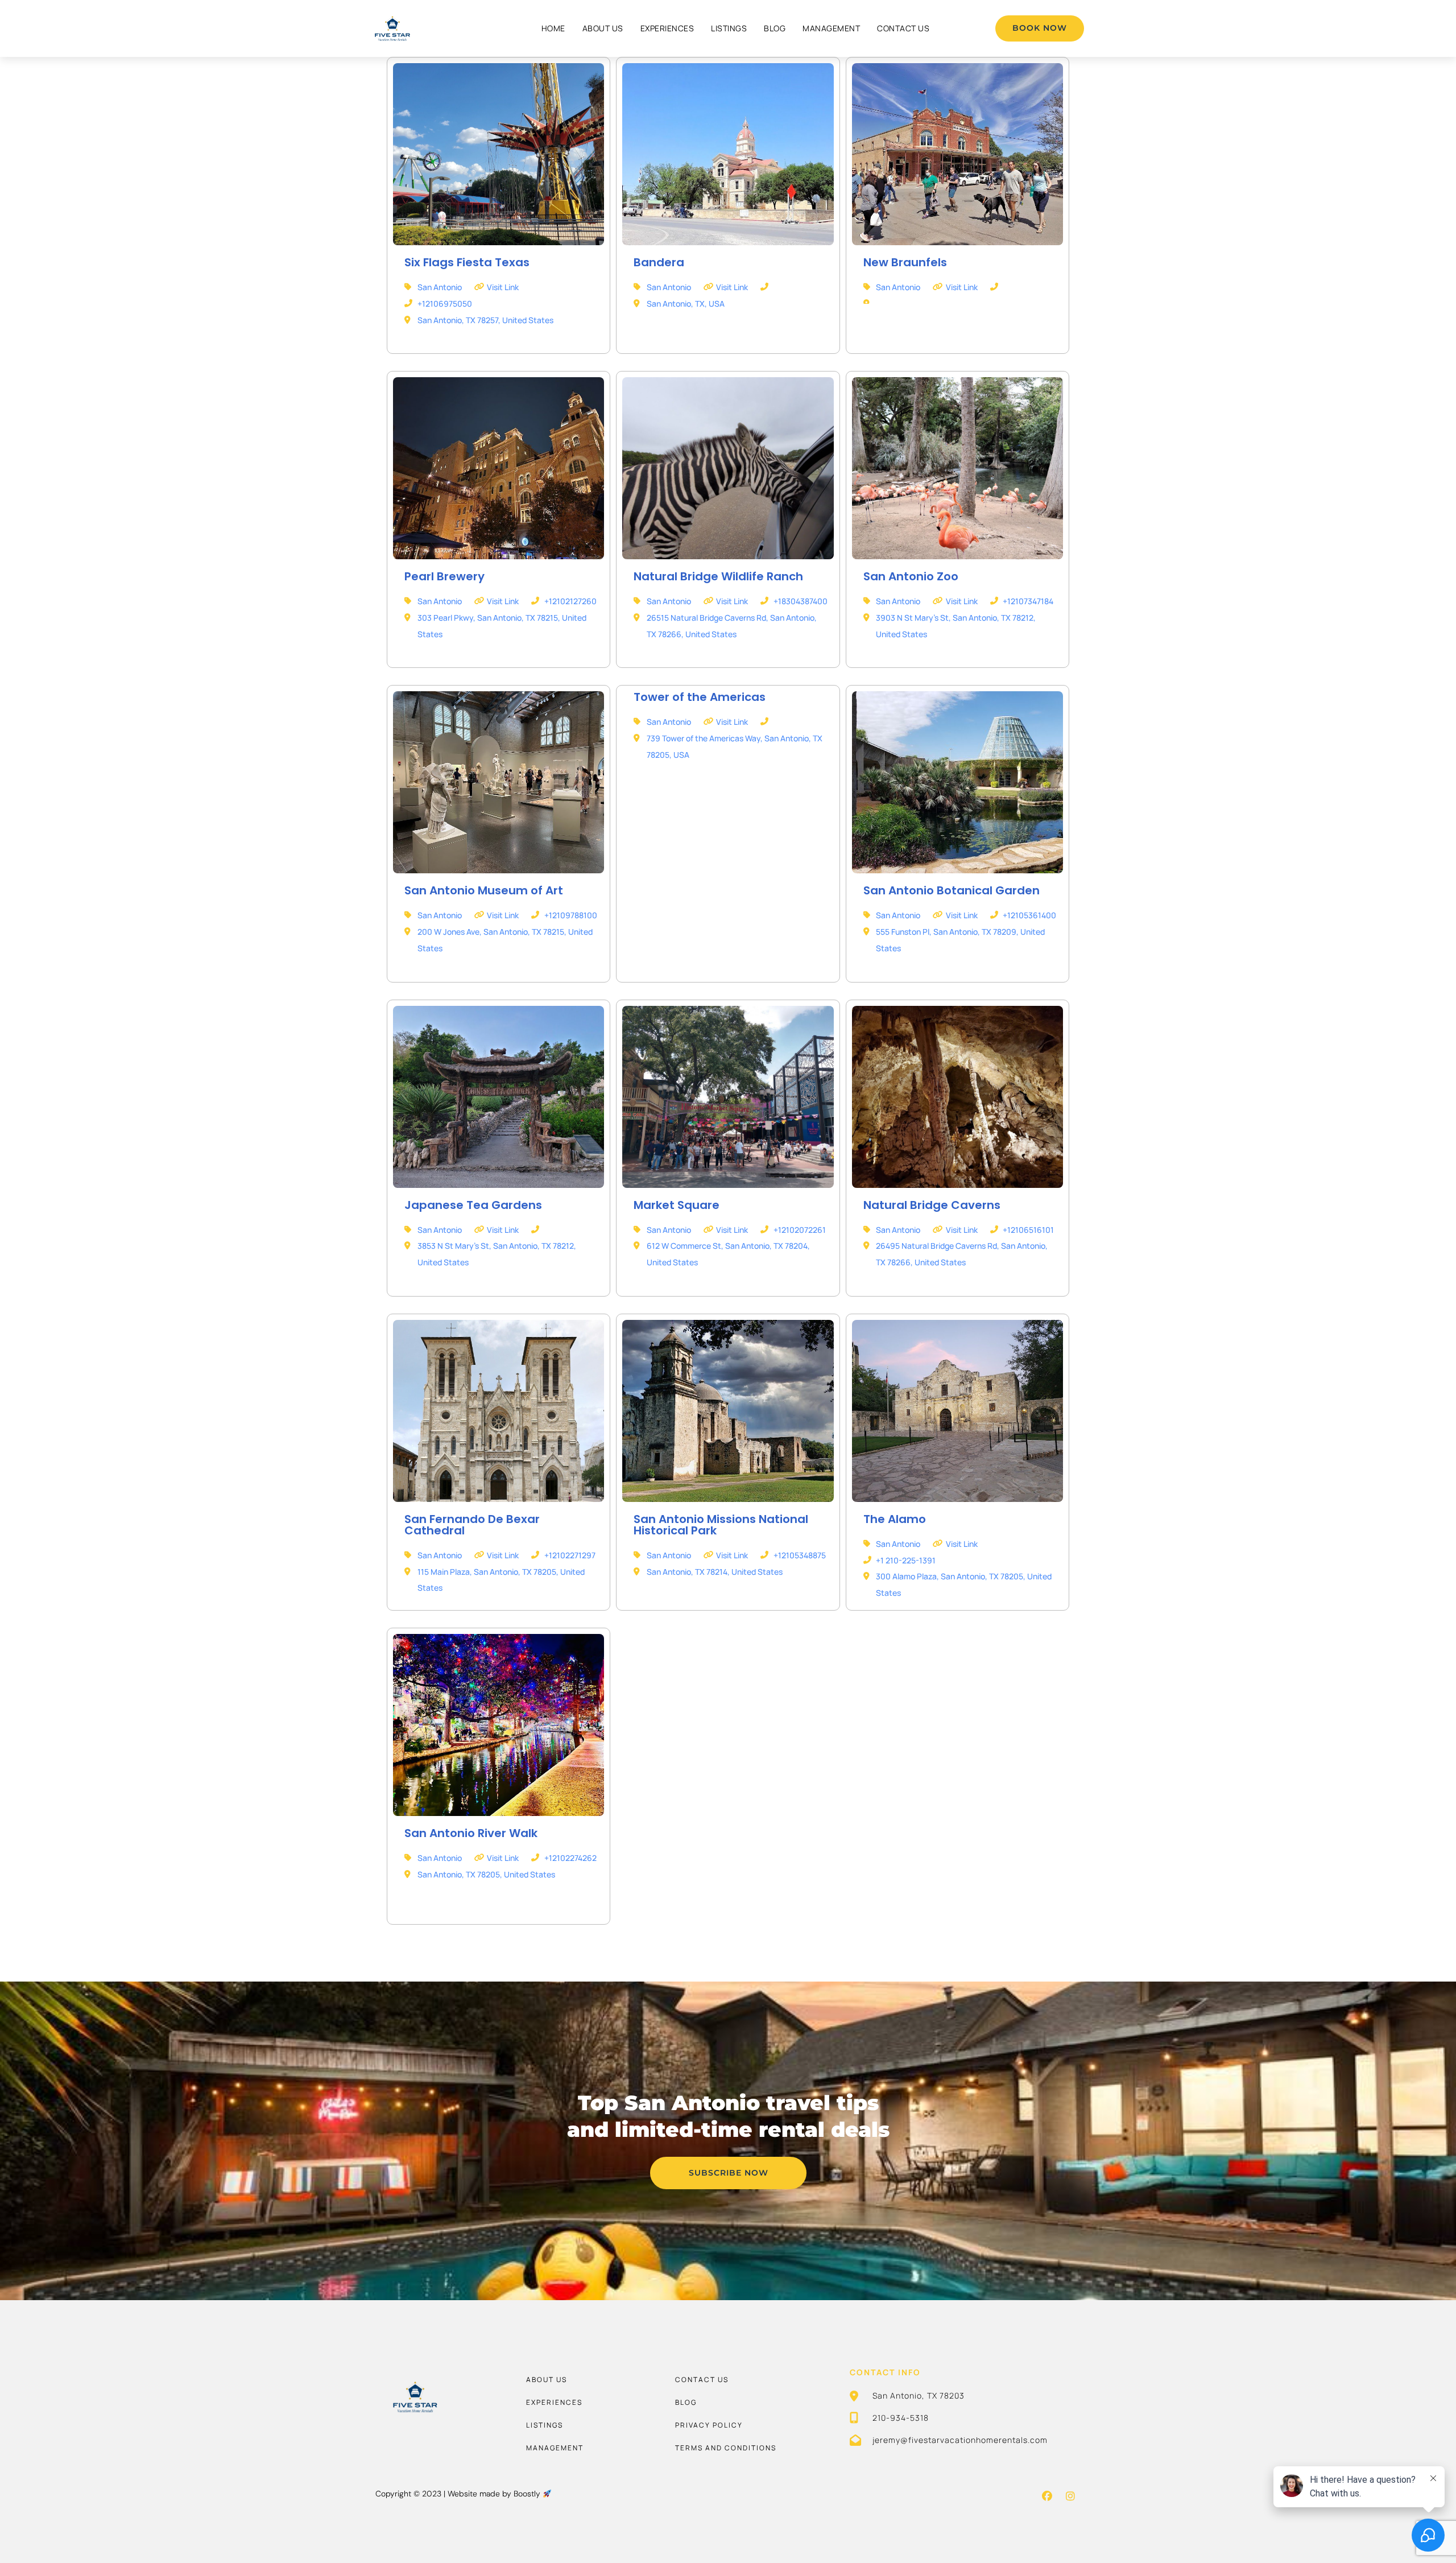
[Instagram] (1070, 2496)
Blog (775, 28)
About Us (603, 28)
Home (553, 28)
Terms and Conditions (726, 2448)
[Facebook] (1047, 2496)
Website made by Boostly (495, 2494)
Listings (729, 28)
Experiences (667, 28)
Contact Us (903, 28)
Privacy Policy (709, 2425)
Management (831, 28)
